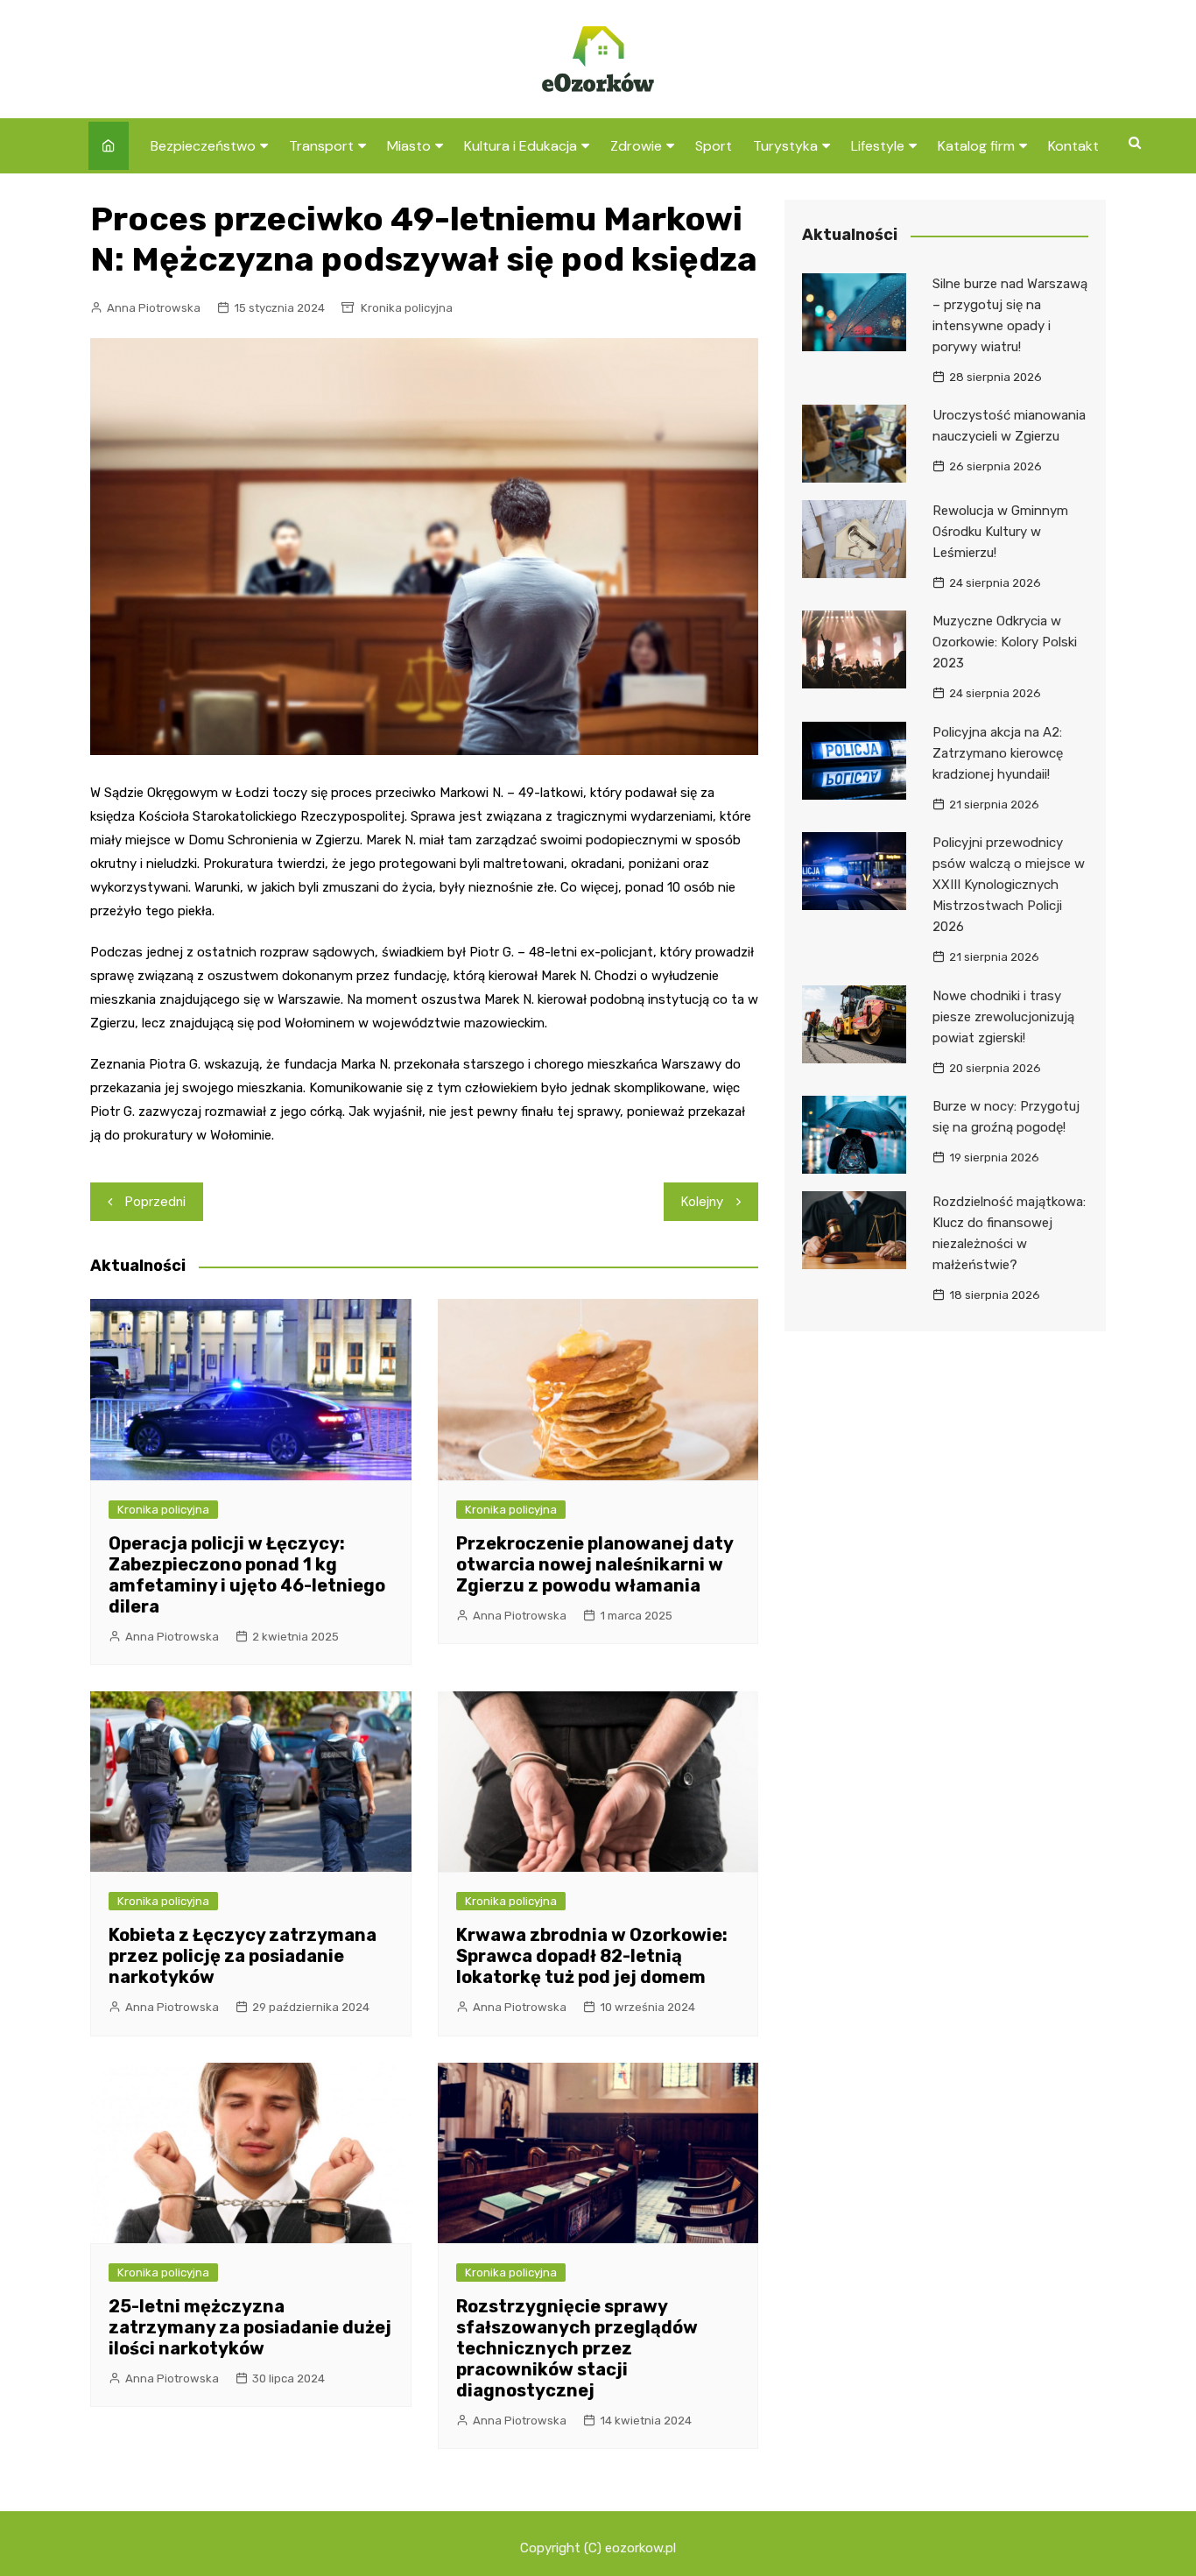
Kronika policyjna (407, 308)
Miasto (409, 146)
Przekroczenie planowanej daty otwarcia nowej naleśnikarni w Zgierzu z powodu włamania (594, 1564)
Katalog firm (976, 146)
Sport (714, 146)
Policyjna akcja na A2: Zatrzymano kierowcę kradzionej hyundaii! (998, 753)
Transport (321, 146)
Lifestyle (878, 146)
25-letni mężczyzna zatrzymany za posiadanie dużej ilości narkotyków (250, 2327)
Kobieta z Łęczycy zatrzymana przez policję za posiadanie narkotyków (243, 1956)
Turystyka (785, 146)
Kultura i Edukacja (521, 146)
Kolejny (702, 1202)
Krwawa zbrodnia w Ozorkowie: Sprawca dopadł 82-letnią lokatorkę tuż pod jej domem (592, 1956)
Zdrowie (636, 146)
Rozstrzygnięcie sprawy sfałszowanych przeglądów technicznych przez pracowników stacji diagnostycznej (577, 2348)
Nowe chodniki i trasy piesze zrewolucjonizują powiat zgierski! (1003, 1017)
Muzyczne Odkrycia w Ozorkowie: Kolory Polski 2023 (1005, 642)
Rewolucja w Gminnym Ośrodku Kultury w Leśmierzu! (1000, 532)
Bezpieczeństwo (203, 146)
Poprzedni (155, 1202)
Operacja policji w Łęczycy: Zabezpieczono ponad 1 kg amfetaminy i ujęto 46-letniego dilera (247, 1575)
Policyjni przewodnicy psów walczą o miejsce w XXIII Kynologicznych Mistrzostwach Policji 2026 (1009, 885)
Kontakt (1073, 146)
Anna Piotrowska (154, 308)
